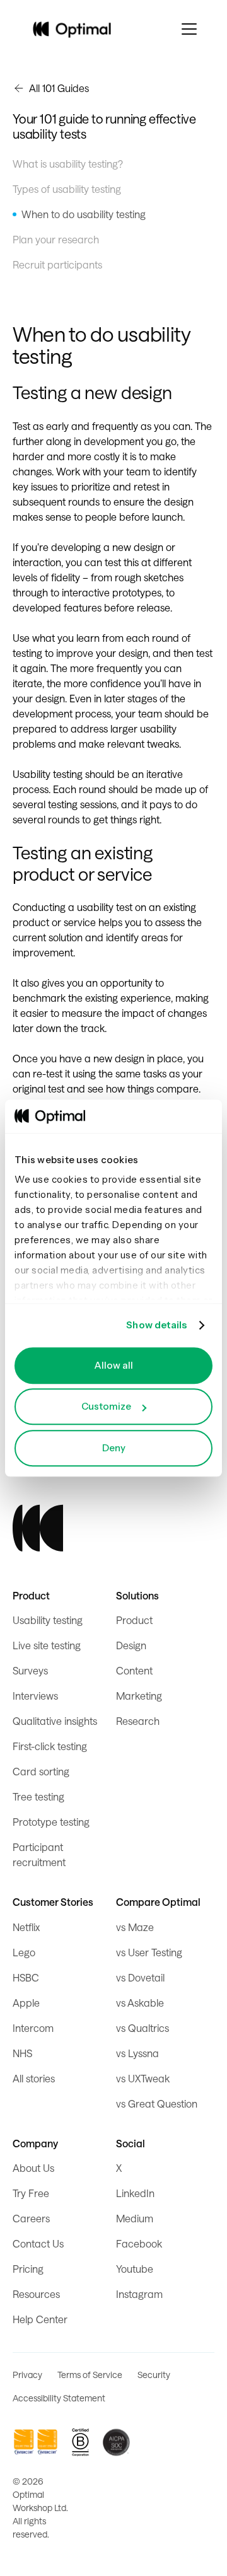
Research (138, 1721)
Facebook (139, 2243)
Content (134, 1670)
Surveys (30, 1670)
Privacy (27, 2375)
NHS (22, 2053)
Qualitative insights (55, 1721)
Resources (36, 2294)
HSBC (26, 1977)
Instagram (139, 2294)
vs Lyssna (137, 2053)
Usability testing (48, 1620)
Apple (26, 2003)
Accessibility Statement (59, 2398)
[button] (189, 29)
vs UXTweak (143, 2078)
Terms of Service (90, 2375)
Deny (114, 1448)
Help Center (40, 2319)
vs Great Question (157, 2103)
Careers (31, 2218)
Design (131, 1645)
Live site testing (47, 1645)
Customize (106, 1406)
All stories (34, 2078)
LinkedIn (135, 2193)
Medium (135, 2218)
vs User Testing (149, 1952)
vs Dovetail (140, 1977)
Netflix (26, 1927)
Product (134, 1620)
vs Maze (135, 1927)
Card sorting (41, 1771)
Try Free (31, 2193)
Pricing (28, 2269)
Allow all (113, 1365)
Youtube (135, 2269)
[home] (72, 29)
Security (154, 2375)
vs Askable (140, 2003)
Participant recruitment (39, 1854)
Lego (24, 1952)
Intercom (33, 2028)
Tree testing (38, 1796)
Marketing (139, 1696)
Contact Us (38, 2243)
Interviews (35, 1696)
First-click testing (50, 1746)
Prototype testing (51, 1822)
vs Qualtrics (143, 2028)
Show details (156, 1325)
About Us (33, 2168)
